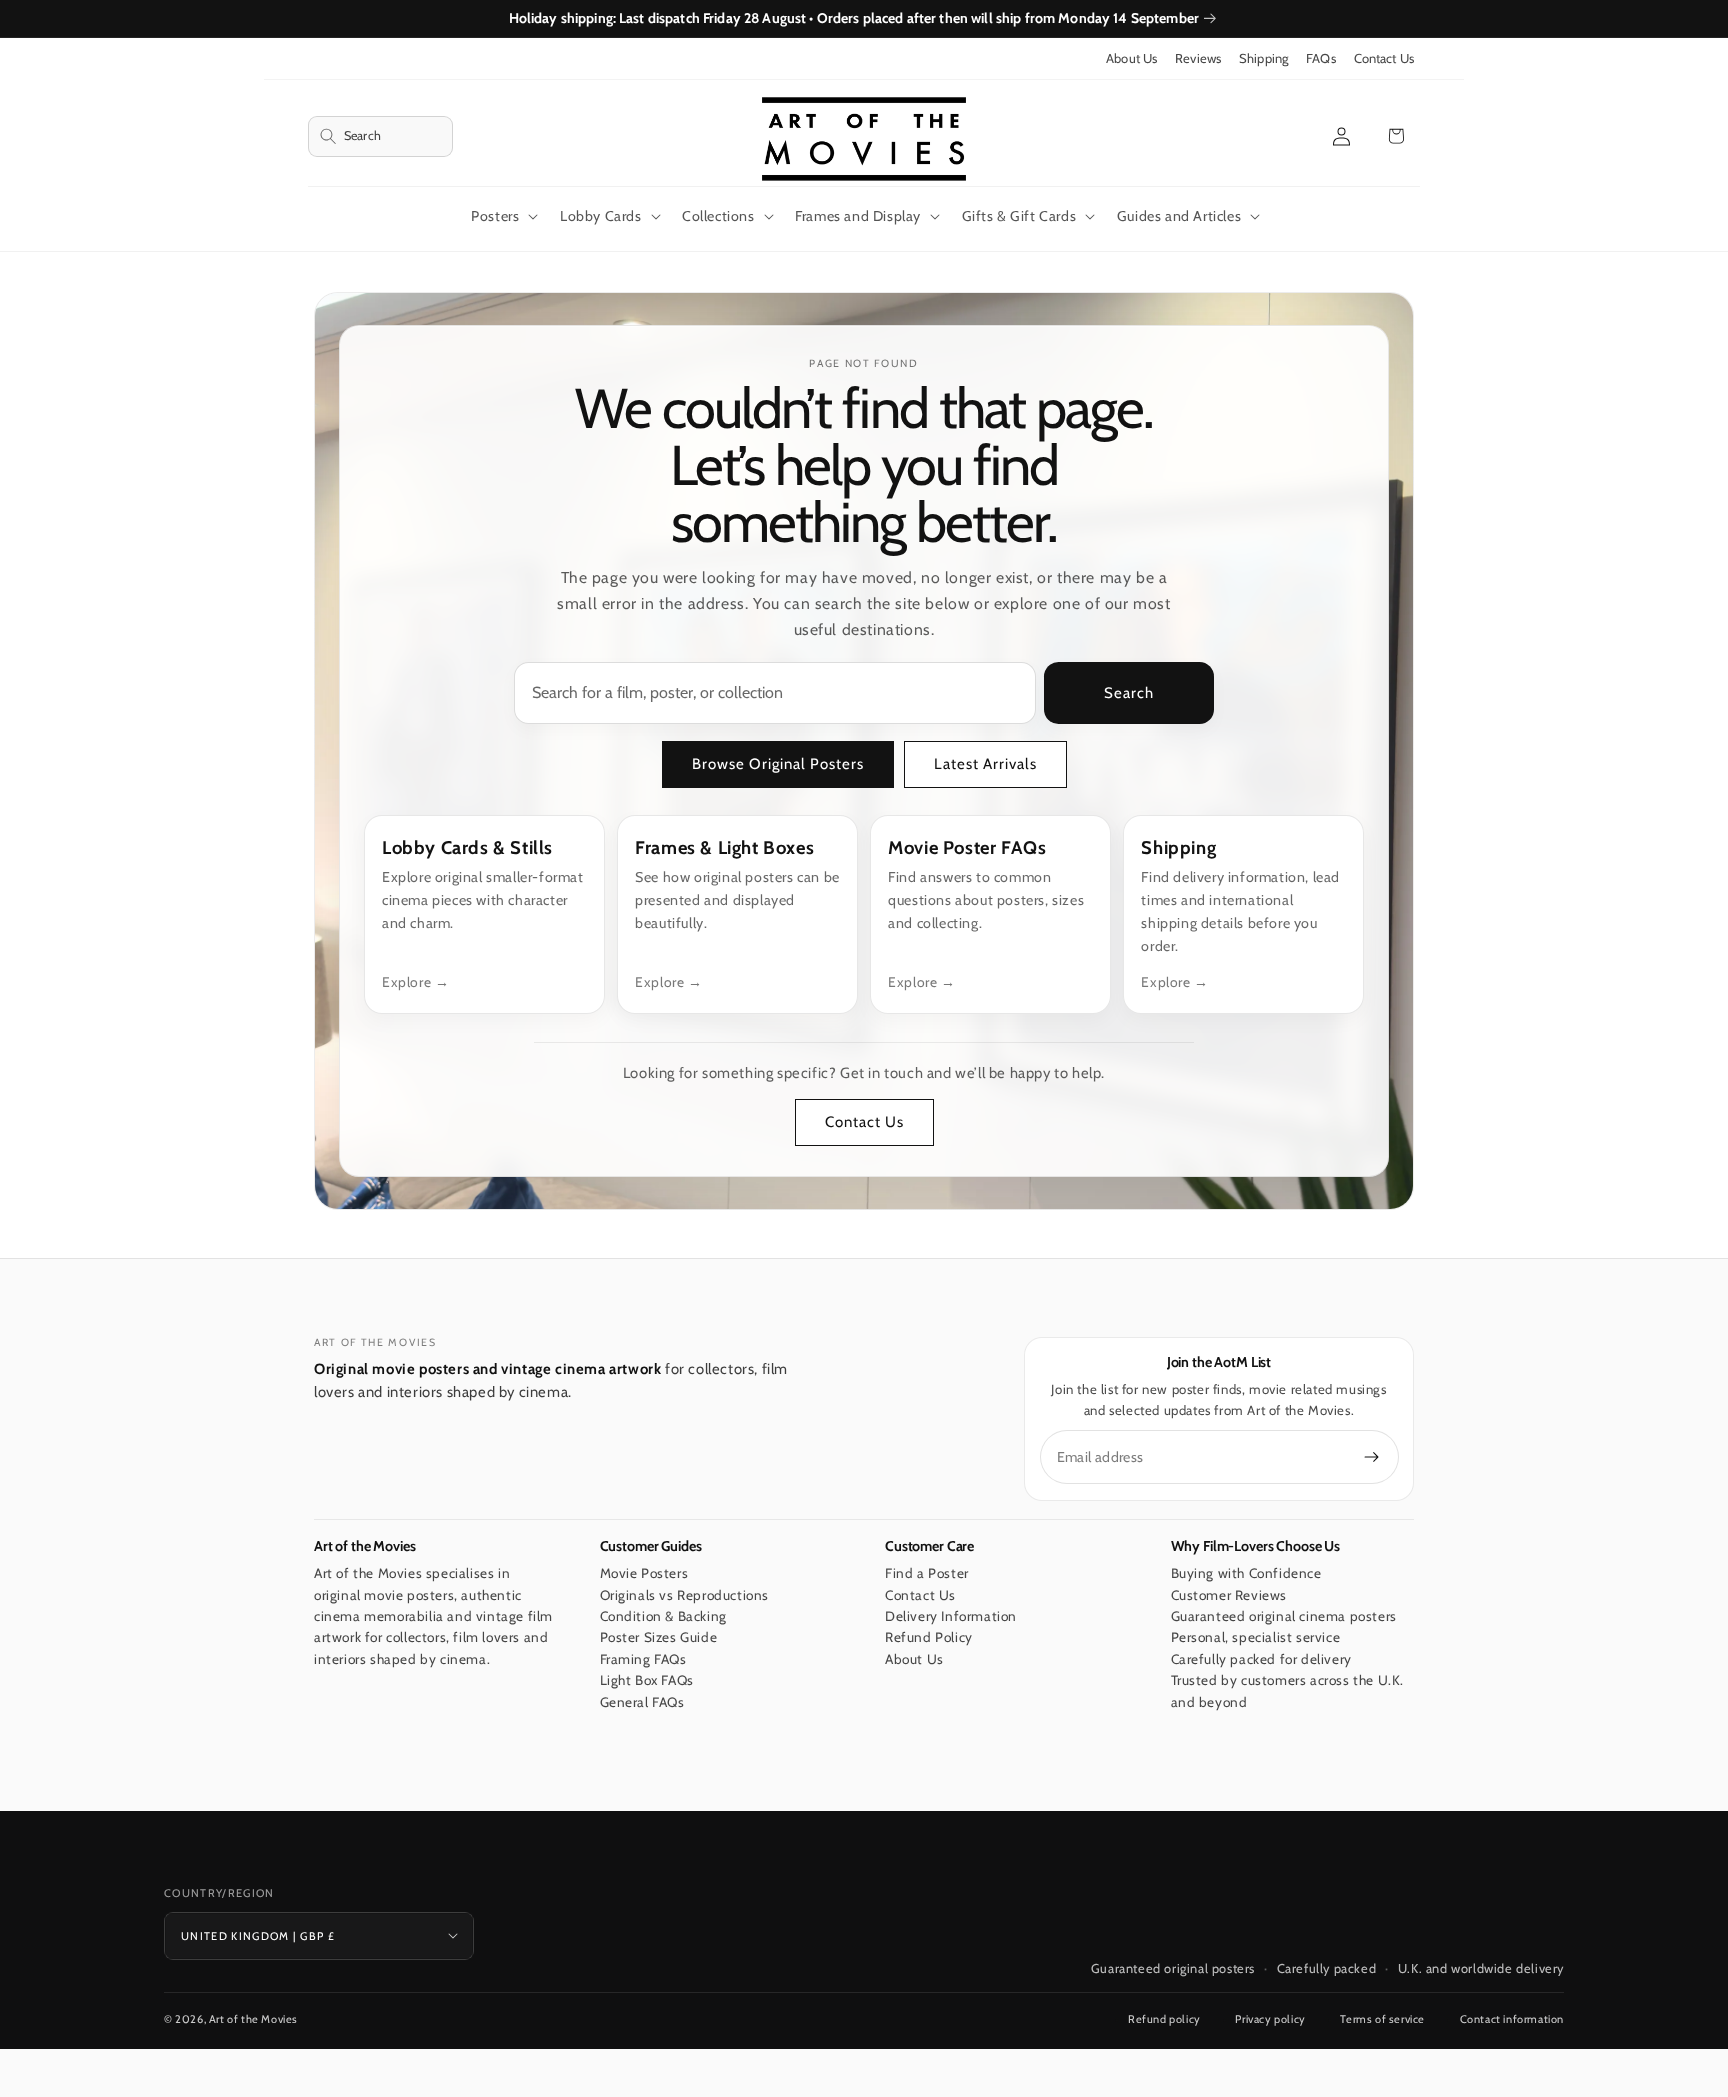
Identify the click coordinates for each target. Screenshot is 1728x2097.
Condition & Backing (663, 1616)
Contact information (1512, 2019)
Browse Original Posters (778, 765)
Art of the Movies (253, 2019)
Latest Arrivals (985, 765)
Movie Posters (644, 1573)
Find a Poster (927, 1573)
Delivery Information (951, 1616)
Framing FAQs (643, 1659)
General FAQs (642, 1702)
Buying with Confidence (1246, 1573)
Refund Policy (929, 1637)
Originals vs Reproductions (685, 1595)
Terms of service (1382, 2019)
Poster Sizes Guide (659, 1637)
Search (1129, 694)
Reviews (1198, 58)
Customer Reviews (1229, 1595)
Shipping (1263, 58)
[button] (380, 136)
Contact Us (1384, 58)
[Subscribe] (1372, 1457)
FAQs (1321, 58)
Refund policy (1164, 2019)
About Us (1131, 58)
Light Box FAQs (647, 1680)
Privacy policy (1270, 2019)
